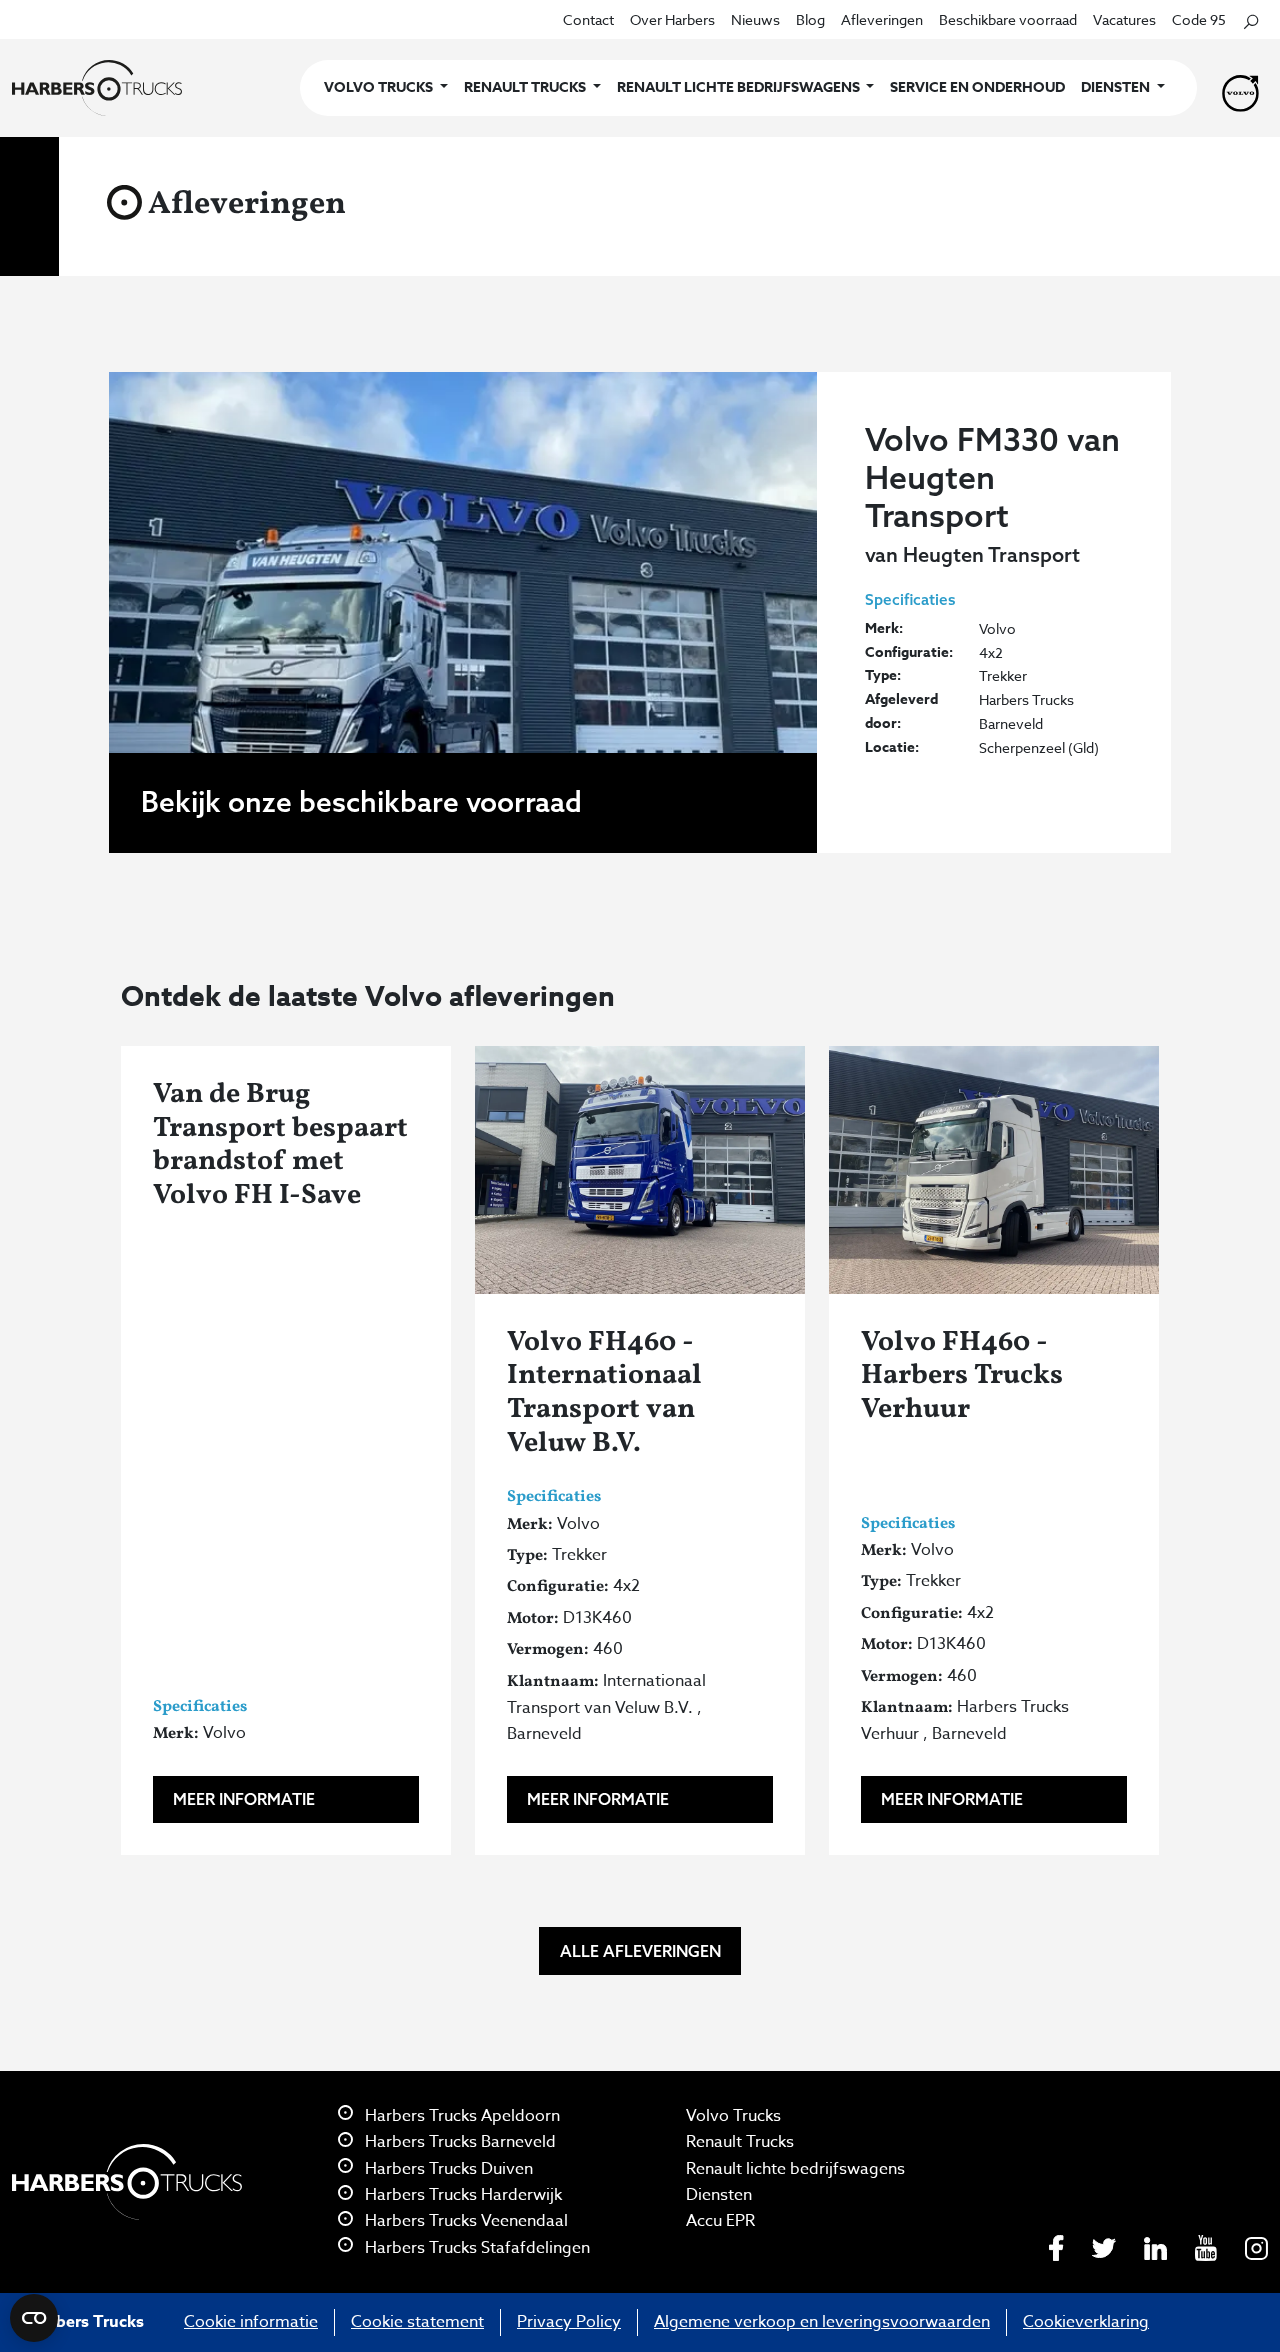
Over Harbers (672, 19)
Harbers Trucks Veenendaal (464, 2221)
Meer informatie (244, 1799)
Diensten (719, 2195)
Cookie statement (417, 2322)
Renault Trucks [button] (526, 87)
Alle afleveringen (640, 1951)
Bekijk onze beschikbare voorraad (361, 801)
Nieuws (755, 19)
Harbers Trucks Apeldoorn (460, 2116)
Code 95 (1199, 19)
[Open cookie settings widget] (34, 2318)
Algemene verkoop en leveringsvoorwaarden (822, 2322)
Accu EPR (720, 2221)
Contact (588, 19)
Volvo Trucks (733, 2116)
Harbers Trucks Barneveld (458, 2142)
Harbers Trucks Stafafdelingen (475, 2248)
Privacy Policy (569, 2322)
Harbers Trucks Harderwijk (461, 2195)
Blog (810, 19)
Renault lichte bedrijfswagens (795, 2169)
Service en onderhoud (977, 87)
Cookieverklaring (1086, 2322)
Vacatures (1124, 19)
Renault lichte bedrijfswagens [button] (740, 87)
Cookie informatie (251, 2322)
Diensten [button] (1117, 87)
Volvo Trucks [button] (380, 87)
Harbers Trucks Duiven (447, 2169)
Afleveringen (882, 19)
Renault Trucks (740, 2142)
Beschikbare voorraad (1008, 19)
